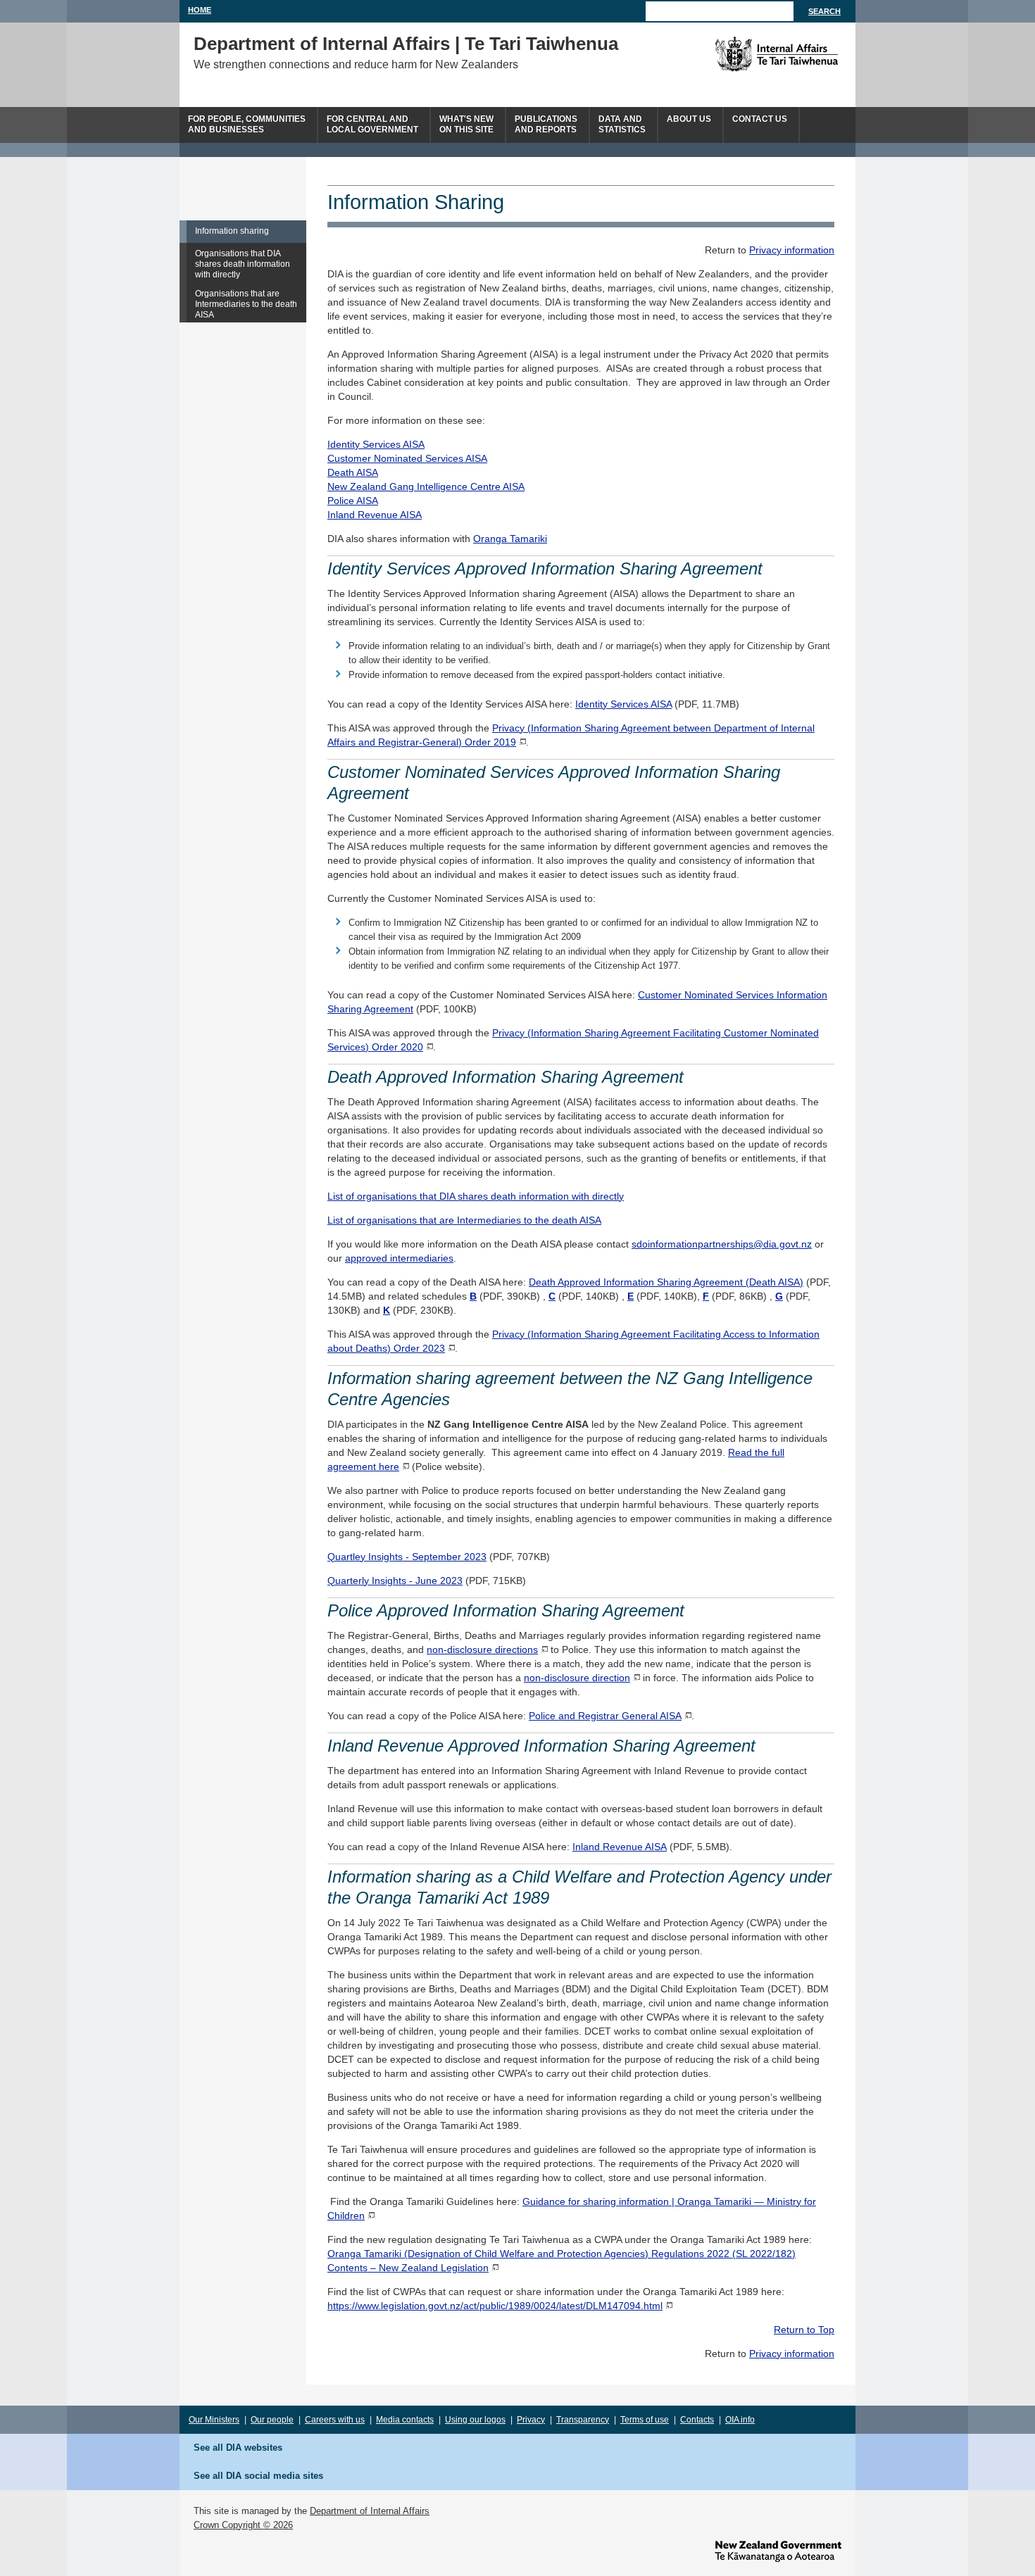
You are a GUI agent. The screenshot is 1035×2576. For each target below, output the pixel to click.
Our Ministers (214, 2420)
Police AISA (353, 501)
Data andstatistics (622, 124)
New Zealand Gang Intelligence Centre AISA (426, 486)
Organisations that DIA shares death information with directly (243, 264)
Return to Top (804, 2330)
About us (689, 119)
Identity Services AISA (376, 444)
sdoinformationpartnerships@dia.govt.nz (722, 1244)
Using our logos (475, 2420)
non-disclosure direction (577, 1678)
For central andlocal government (372, 124)
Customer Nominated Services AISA (407, 458)
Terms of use (645, 2420)
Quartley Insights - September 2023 (407, 1557)
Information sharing (232, 231)
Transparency (583, 2420)
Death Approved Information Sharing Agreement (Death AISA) (666, 1282)
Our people (272, 2420)
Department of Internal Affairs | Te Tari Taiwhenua (406, 44)
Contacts (697, 2420)
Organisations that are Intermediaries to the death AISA (246, 304)
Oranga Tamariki (510, 539)
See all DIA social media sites (258, 2476)
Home (200, 10)
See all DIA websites (238, 2448)
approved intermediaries (399, 1258)
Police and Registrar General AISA (605, 1716)
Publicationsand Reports (546, 124)
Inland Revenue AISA (375, 515)
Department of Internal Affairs (370, 2511)
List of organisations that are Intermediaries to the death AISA (464, 1220)
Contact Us (760, 119)
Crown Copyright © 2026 (243, 2525)
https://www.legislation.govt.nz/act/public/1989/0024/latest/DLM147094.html (495, 2306)
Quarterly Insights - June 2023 (395, 1581)
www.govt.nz (778, 2551)
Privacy (531, 2420)
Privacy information (792, 250)
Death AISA (353, 472)
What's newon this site (466, 124)
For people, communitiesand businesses (247, 124)
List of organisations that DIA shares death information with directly (476, 1196)
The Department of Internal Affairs (745, 54)
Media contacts (405, 2420)
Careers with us (335, 2420)
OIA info (740, 2420)
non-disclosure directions (482, 1650)
